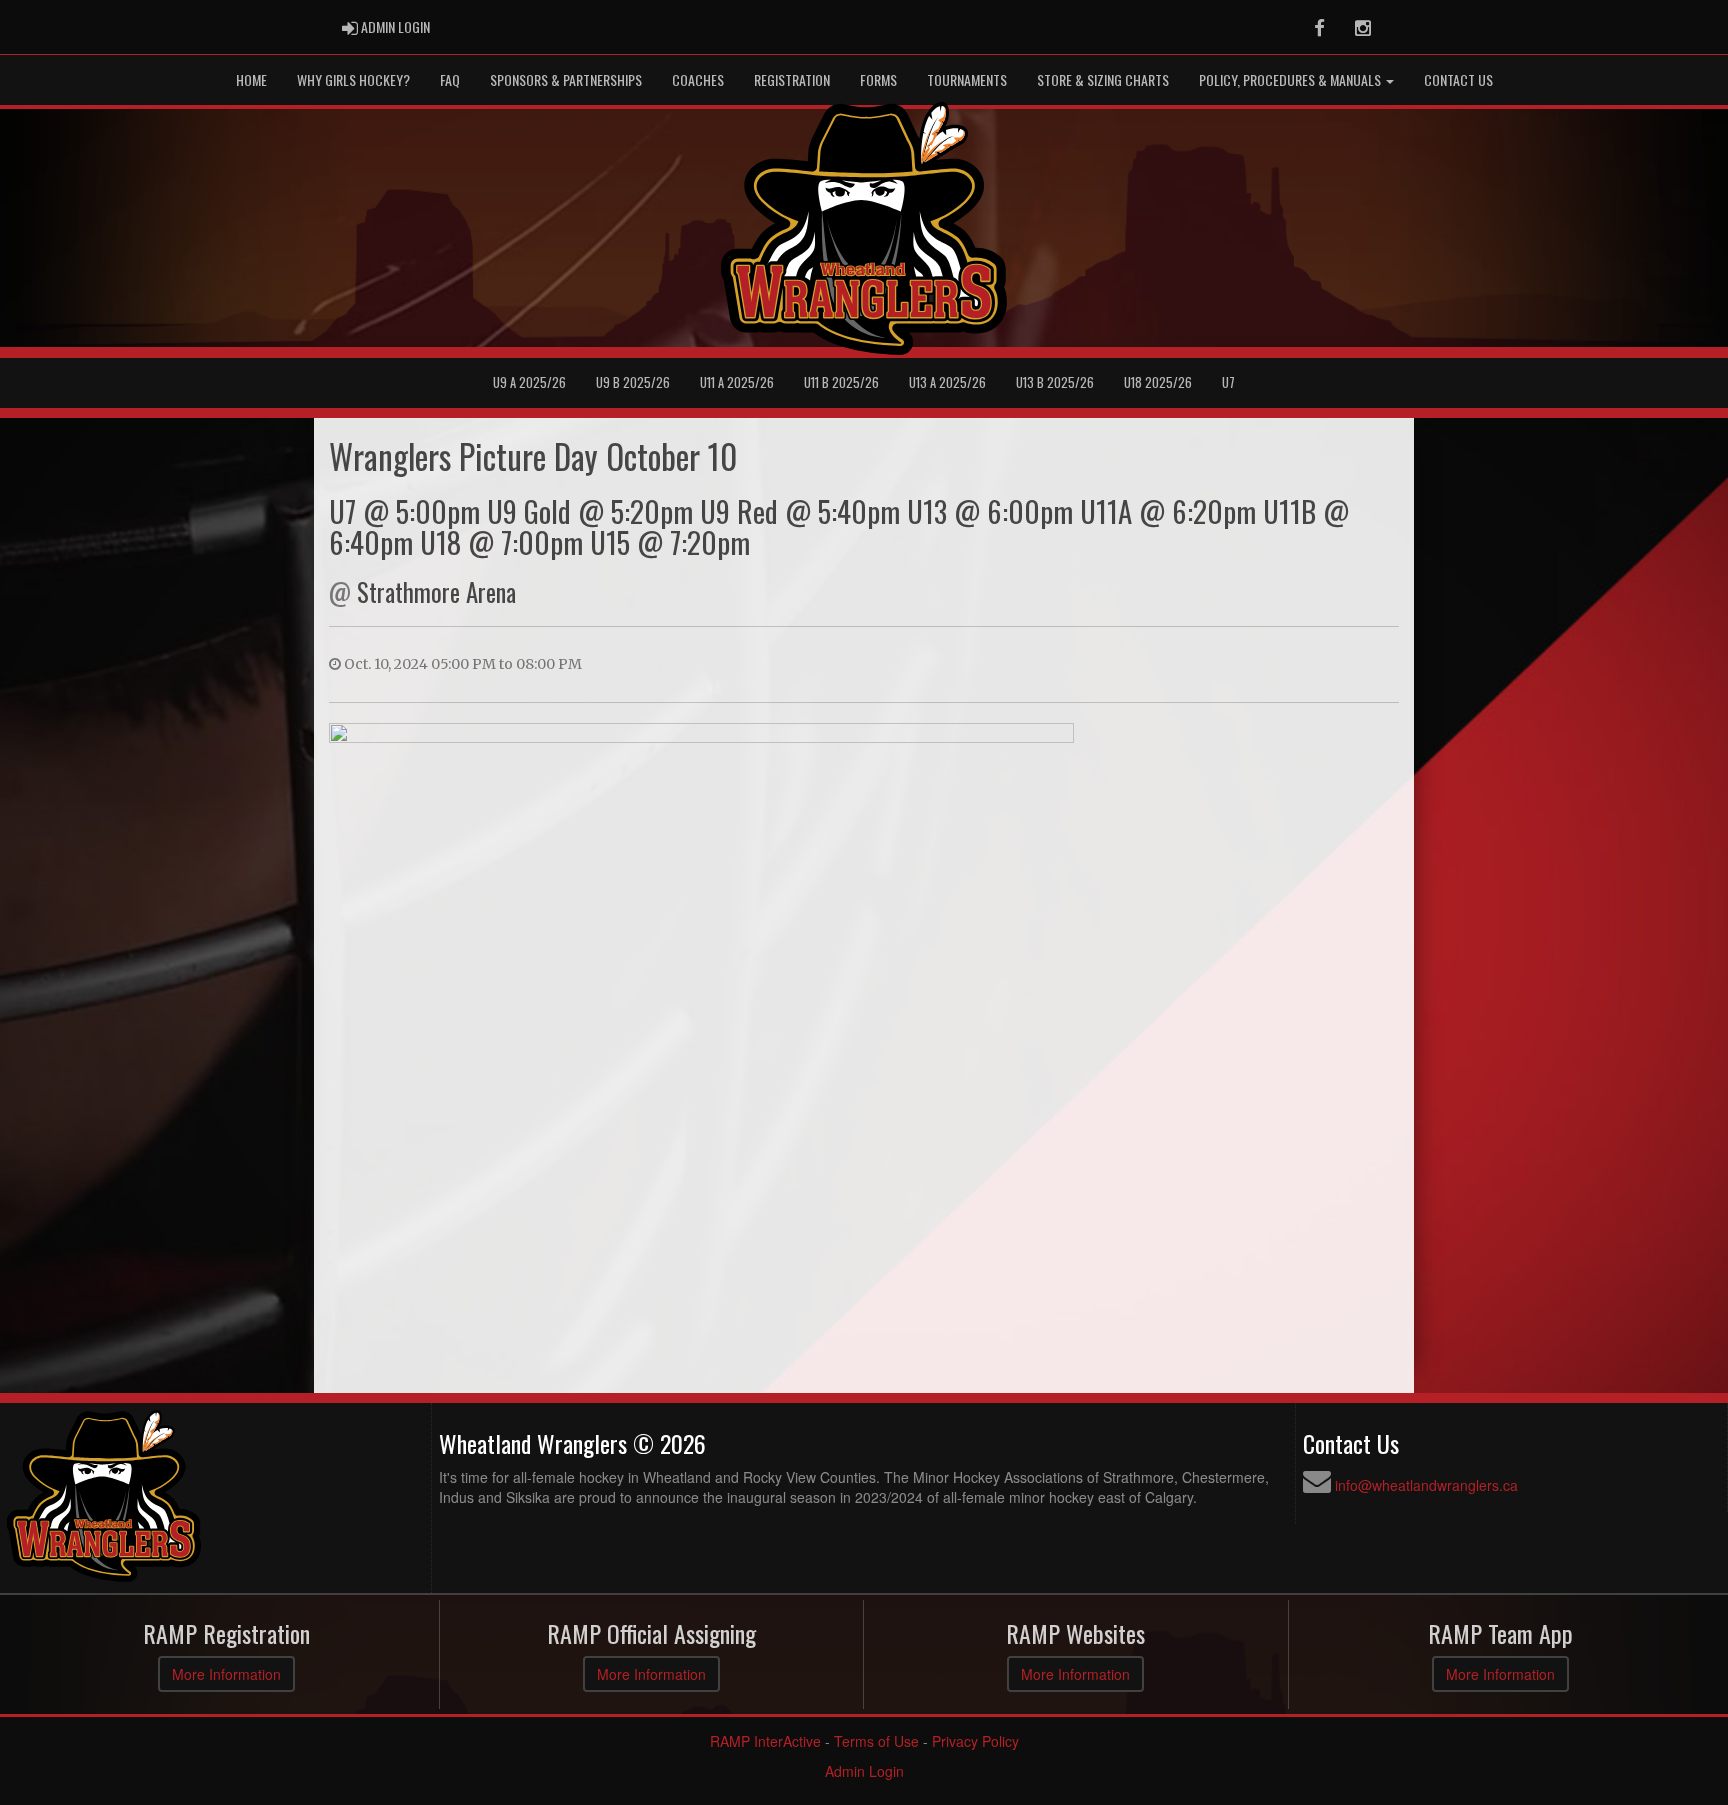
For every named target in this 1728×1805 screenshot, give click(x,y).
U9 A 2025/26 (529, 382)
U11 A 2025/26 (737, 382)
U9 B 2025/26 (633, 382)
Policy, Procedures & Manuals (1291, 79)
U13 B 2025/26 (1055, 382)
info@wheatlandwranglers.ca (1426, 1485)
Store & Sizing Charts (1103, 79)
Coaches (698, 79)
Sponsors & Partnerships (566, 79)
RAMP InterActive (765, 1741)
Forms (878, 79)
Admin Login (864, 1771)
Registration (792, 79)
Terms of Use (876, 1741)
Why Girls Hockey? (353, 79)
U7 (1228, 382)
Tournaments (967, 79)
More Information (226, 1674)
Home (251, 79)
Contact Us (1458, 79)
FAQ (450, 79)
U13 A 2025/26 (947, 382)
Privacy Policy (975, 1741)
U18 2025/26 (1158, 382)
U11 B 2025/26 (841, 382)
